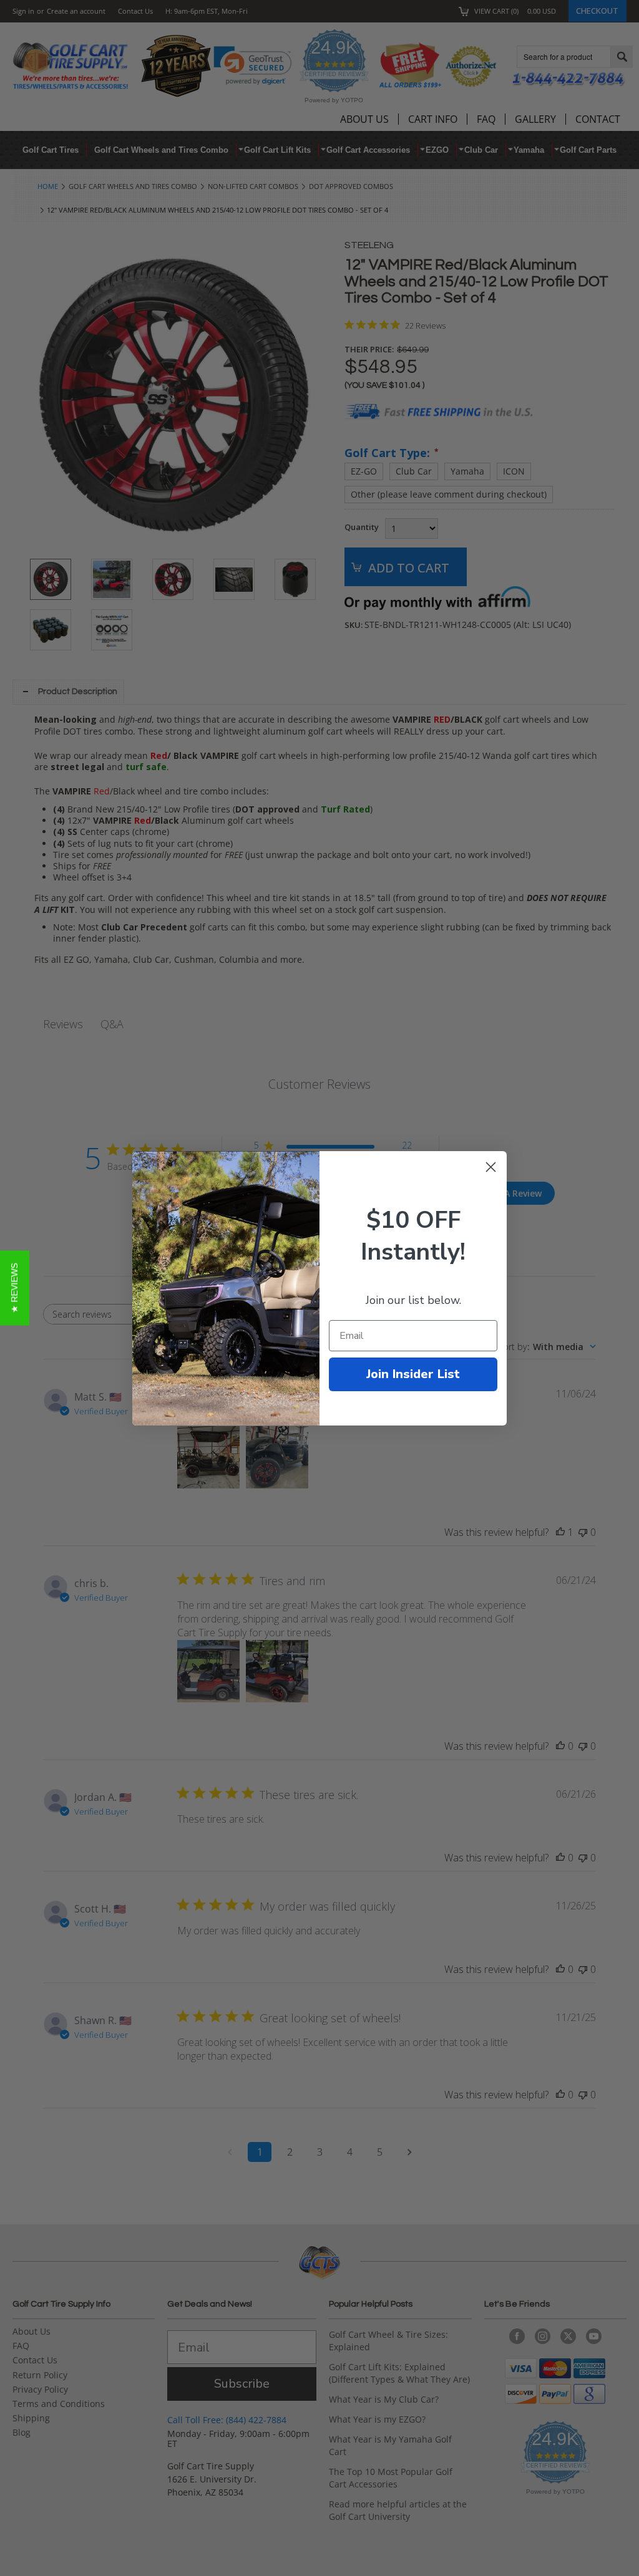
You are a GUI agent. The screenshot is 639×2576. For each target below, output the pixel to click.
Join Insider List (413, 1374)
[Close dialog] (491, 1167)
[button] (15, 1288)
